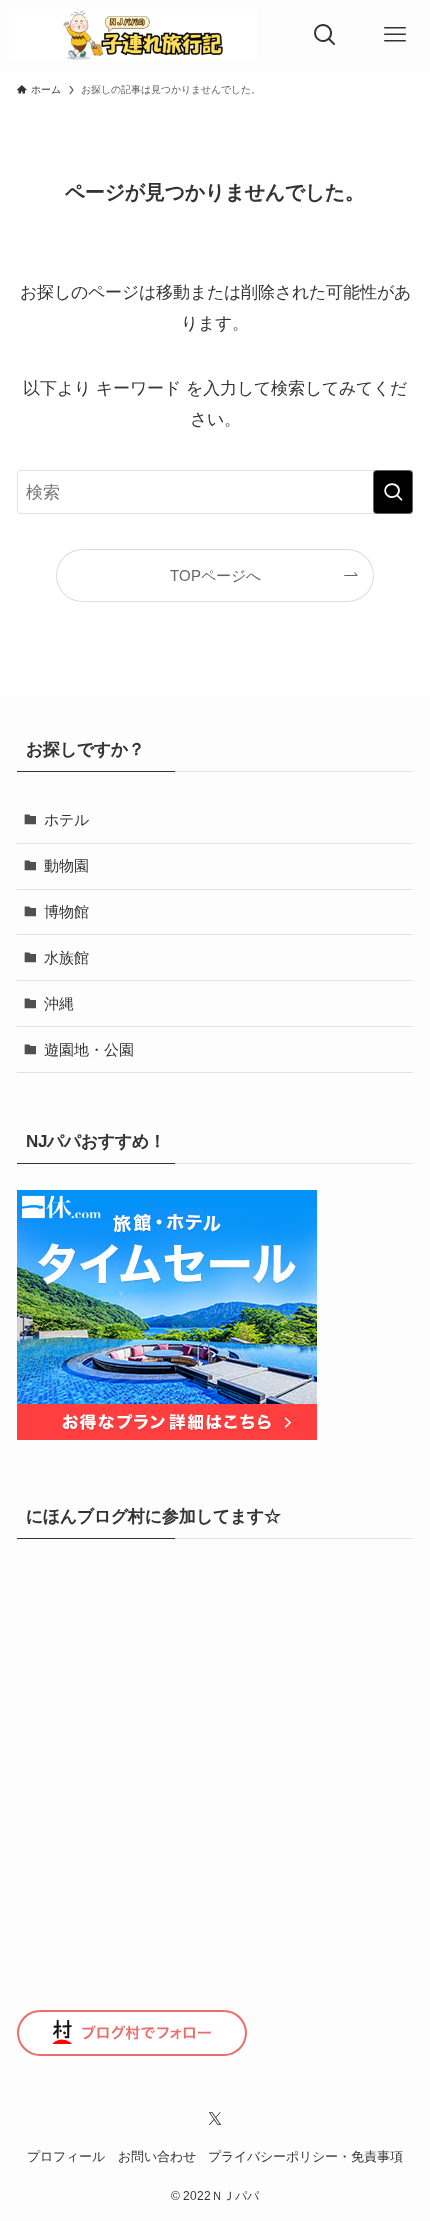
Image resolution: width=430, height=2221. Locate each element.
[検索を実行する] (393, 492)
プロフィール (66, 2156)
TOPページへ (215, 575)
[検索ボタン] (325, 35)
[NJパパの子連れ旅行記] (133, 35)
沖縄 (59, 1003)
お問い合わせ (157, 2156)
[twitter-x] (215, 2119)
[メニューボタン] (395, 35)
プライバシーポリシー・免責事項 (305, 2156)
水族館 (66, 957)
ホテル (66, 819)
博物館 (66, 911)
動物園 (66, 865)
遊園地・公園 (89, 1049)
